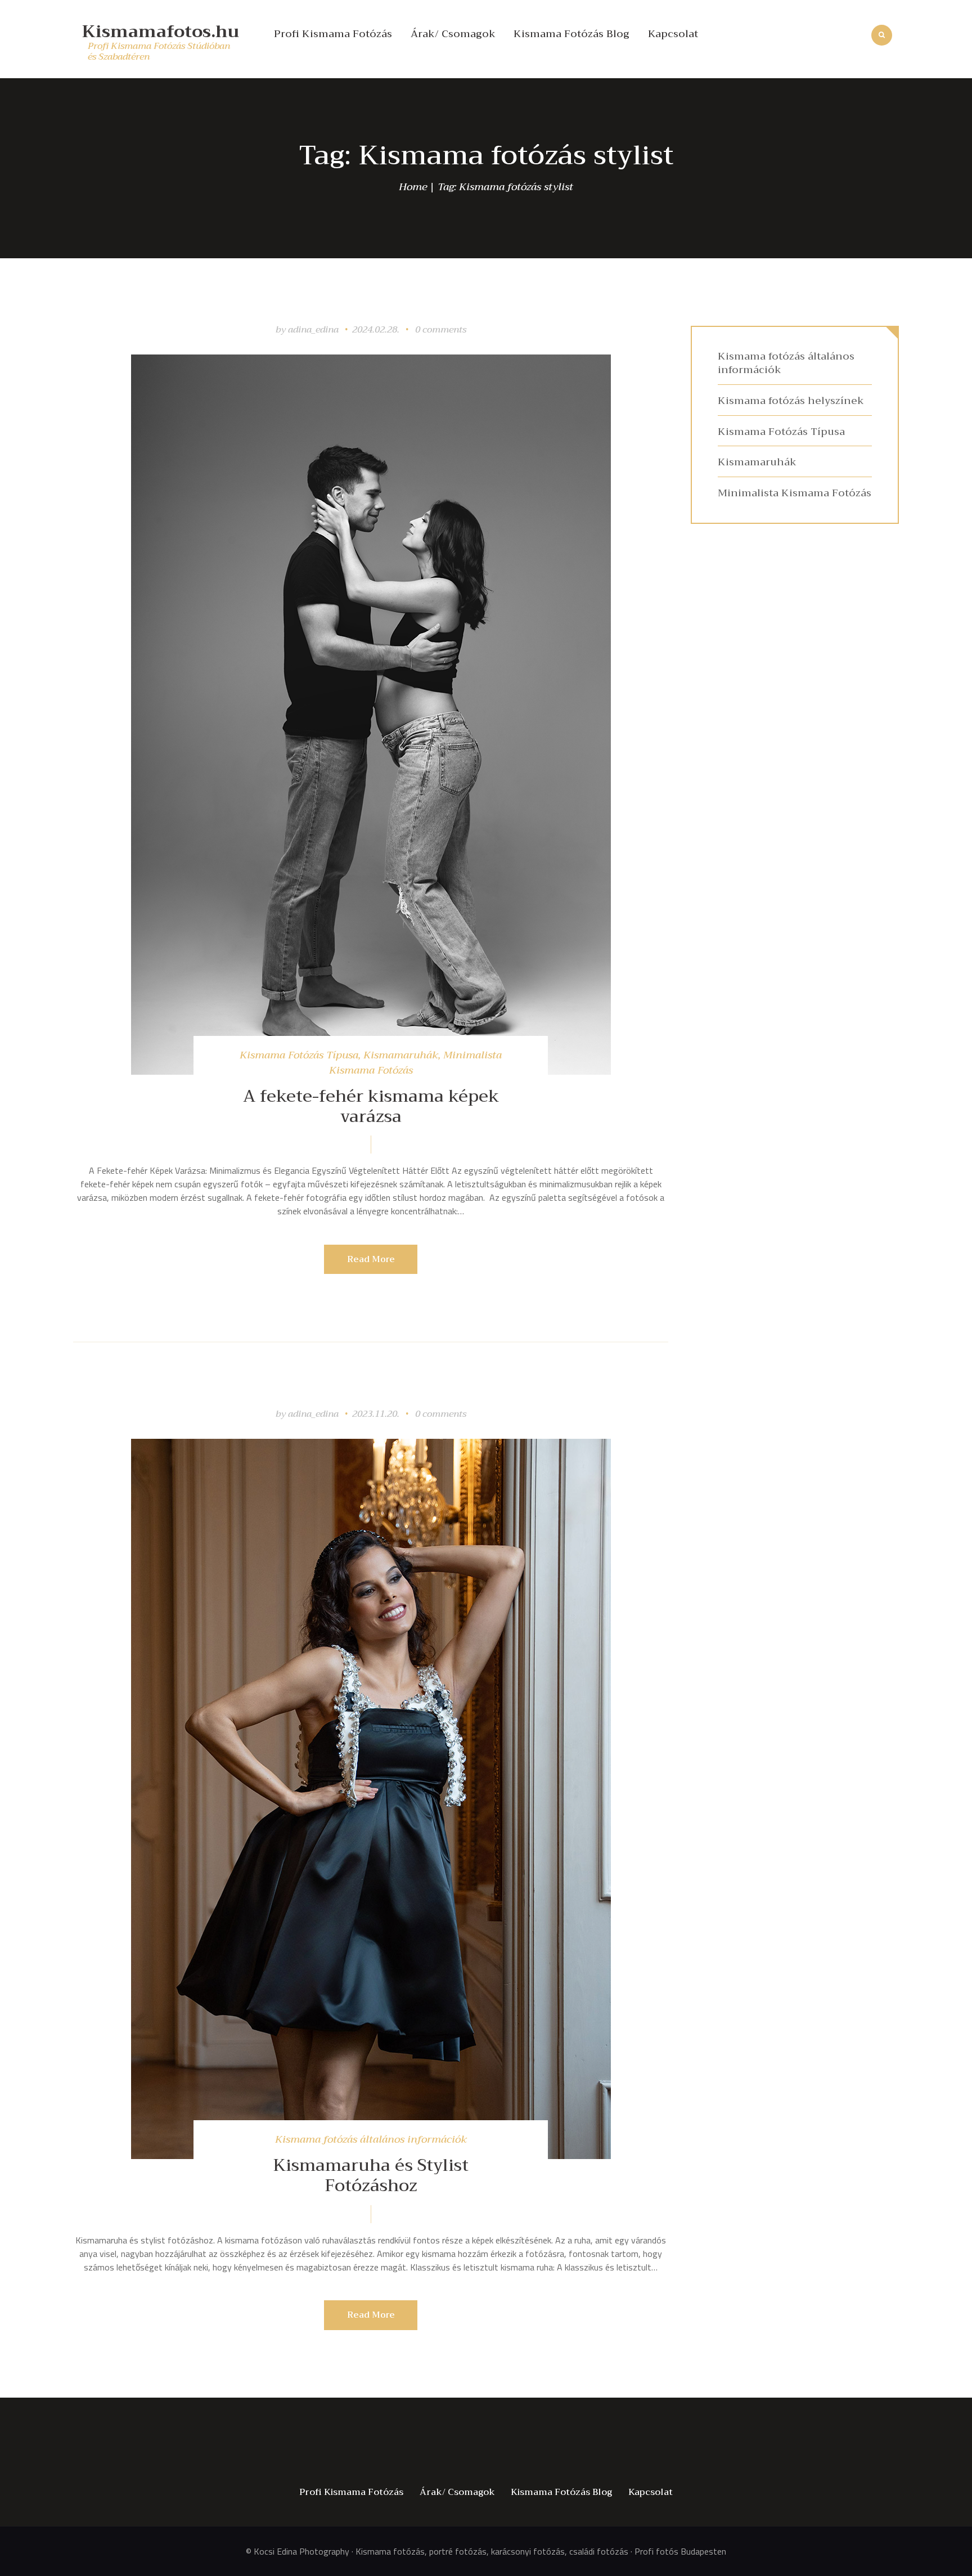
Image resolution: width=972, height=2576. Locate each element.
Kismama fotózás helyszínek (791, 401)
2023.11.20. (376, 1414)
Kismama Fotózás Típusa (299, 1055)
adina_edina (314, 330)
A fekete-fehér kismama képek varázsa (371, 1106)
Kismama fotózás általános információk (371, 2139)
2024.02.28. (376, 330)
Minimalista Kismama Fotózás (795, 493)
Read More (371, 1259)
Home (413, 187)
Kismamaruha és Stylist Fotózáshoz (371, 2175)
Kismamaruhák (401, 1055)
